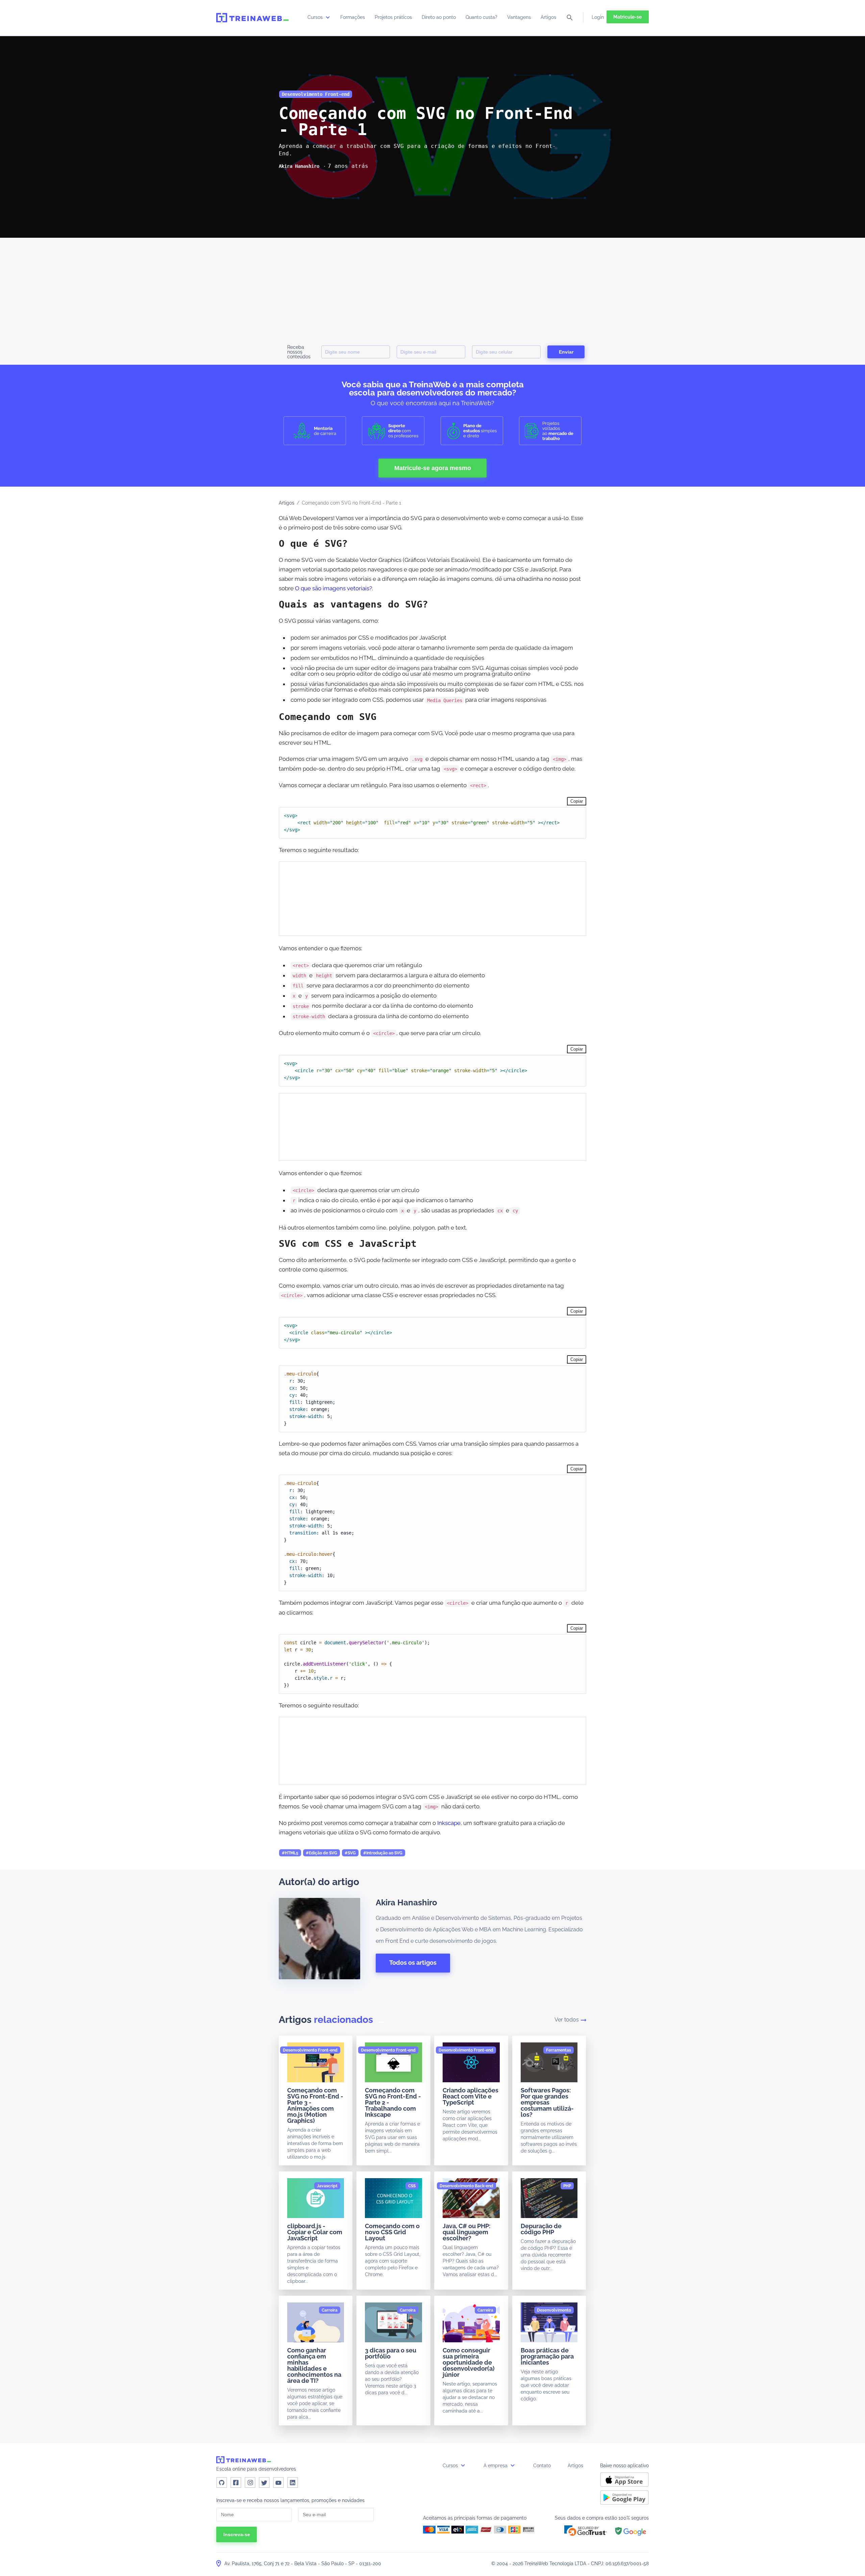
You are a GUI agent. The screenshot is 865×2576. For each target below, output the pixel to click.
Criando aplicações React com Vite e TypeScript (471, 2096)
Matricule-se (627, 17)
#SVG (350, 1853)
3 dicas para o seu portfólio (391, 2353)
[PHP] (567, 2186)
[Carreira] (330, 2310)
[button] (586, 2531)
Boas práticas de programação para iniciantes (547, 2356)
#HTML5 (290, 1853)
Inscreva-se (237, 2534)
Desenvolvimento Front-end (316, 94)
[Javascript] (327, 2186)
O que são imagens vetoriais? (333, 588)
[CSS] (412, 2186)
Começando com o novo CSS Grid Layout (392, 2232)
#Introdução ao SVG (383, 1853)
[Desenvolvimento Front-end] (310, 2050)
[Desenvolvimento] (554, 2310)
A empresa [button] (496, 2466)
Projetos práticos (393, 17)
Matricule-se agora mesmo (433, 468)
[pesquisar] (570, 18)
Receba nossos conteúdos (299, 352)
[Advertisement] (432, 288)
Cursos (316, 17)
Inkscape (449, 1823)
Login (598, 17)
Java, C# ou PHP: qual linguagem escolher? (466, 2232)
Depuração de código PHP (541, 2229)
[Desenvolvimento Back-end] (466, 2186)
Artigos (548, 17)
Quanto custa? (481, 17)
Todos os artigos (413, 1963)
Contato (542, 2466)
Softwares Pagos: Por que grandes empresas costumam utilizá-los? (547, 2102)
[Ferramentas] (559, 2050)
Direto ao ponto (439, 17)
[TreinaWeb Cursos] (252, 18)
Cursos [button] (451, 2466)
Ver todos (567, 2020)
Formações (353, 17)
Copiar (577, 801)
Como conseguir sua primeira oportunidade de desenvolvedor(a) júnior (469, 2362)
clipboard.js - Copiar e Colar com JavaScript (315, 2232)
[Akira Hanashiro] (299, 166)
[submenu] (328, 17)
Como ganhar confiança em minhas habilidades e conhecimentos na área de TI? (314, 2365)
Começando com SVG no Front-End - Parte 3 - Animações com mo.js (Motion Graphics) (315, 2105)
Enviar (566, 352)
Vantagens (519, 17)
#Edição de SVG (322, 1853)
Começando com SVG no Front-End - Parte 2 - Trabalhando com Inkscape (393, 2102)
